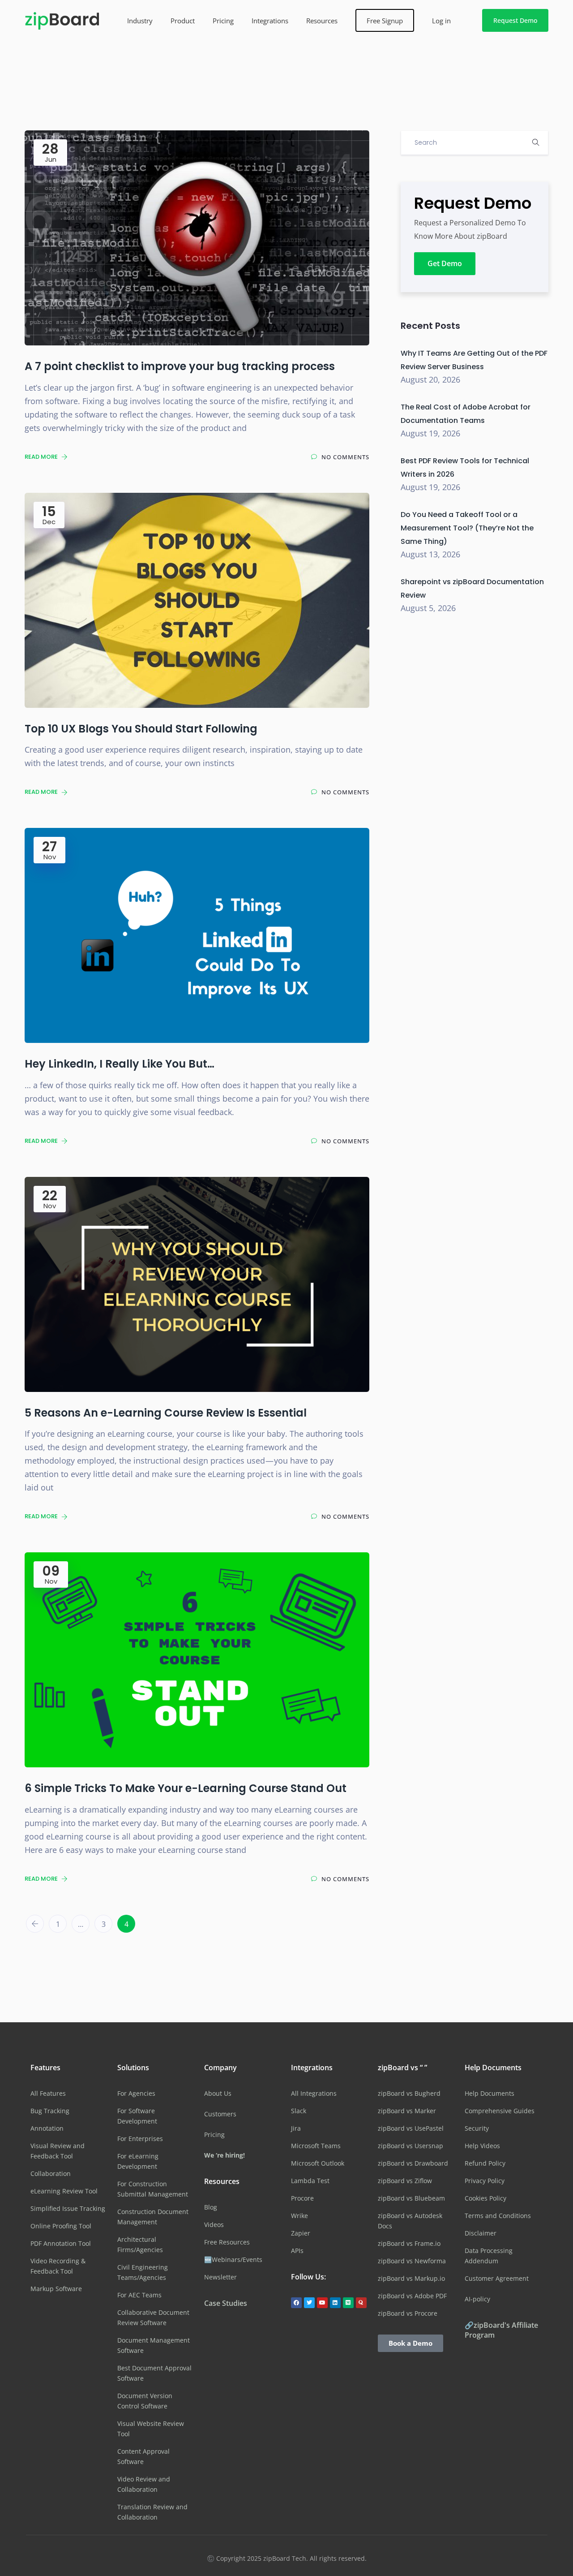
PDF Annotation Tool (61, 2243)
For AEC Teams (139, 2295)
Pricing (223, 21)
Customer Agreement (497, 2278)
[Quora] (361, 2303)
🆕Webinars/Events (233, 2259)
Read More (42, 457)
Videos (214, 2225)
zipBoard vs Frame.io (409, 2243)
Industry (140, 21)
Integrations (270, 21)
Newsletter (220, 2277)
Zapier (301, 2233)
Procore (302, 2198)
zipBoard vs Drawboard (413, 2163)
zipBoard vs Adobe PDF (412, 2296)
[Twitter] (309, 2303)
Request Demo (515, 20)
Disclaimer (481, 2233)
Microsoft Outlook (318, 2163)
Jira (296, 2128)
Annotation (47, 2128)
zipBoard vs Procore (408, 2313)
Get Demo (445, 263)
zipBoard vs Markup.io (411, 2278)
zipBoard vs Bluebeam (411, 2198)
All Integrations (314, 2093)
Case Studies (226, 2303)
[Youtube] (322, 2303)
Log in (441, 21)
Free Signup (385, 21)
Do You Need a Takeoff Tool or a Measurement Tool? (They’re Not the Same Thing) (467, 528)
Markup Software (56, 2289)
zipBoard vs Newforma (412, 2261)
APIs (297, 2251)
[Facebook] (296, 2303)
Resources (322, 21)
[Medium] (348, 2303)
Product (183, 21)
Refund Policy (485, 2163)
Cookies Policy (485, 2198)
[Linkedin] (335, 2303)
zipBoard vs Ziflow (405, 2181)
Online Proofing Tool (61, 2226)
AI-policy (477, 2299)
